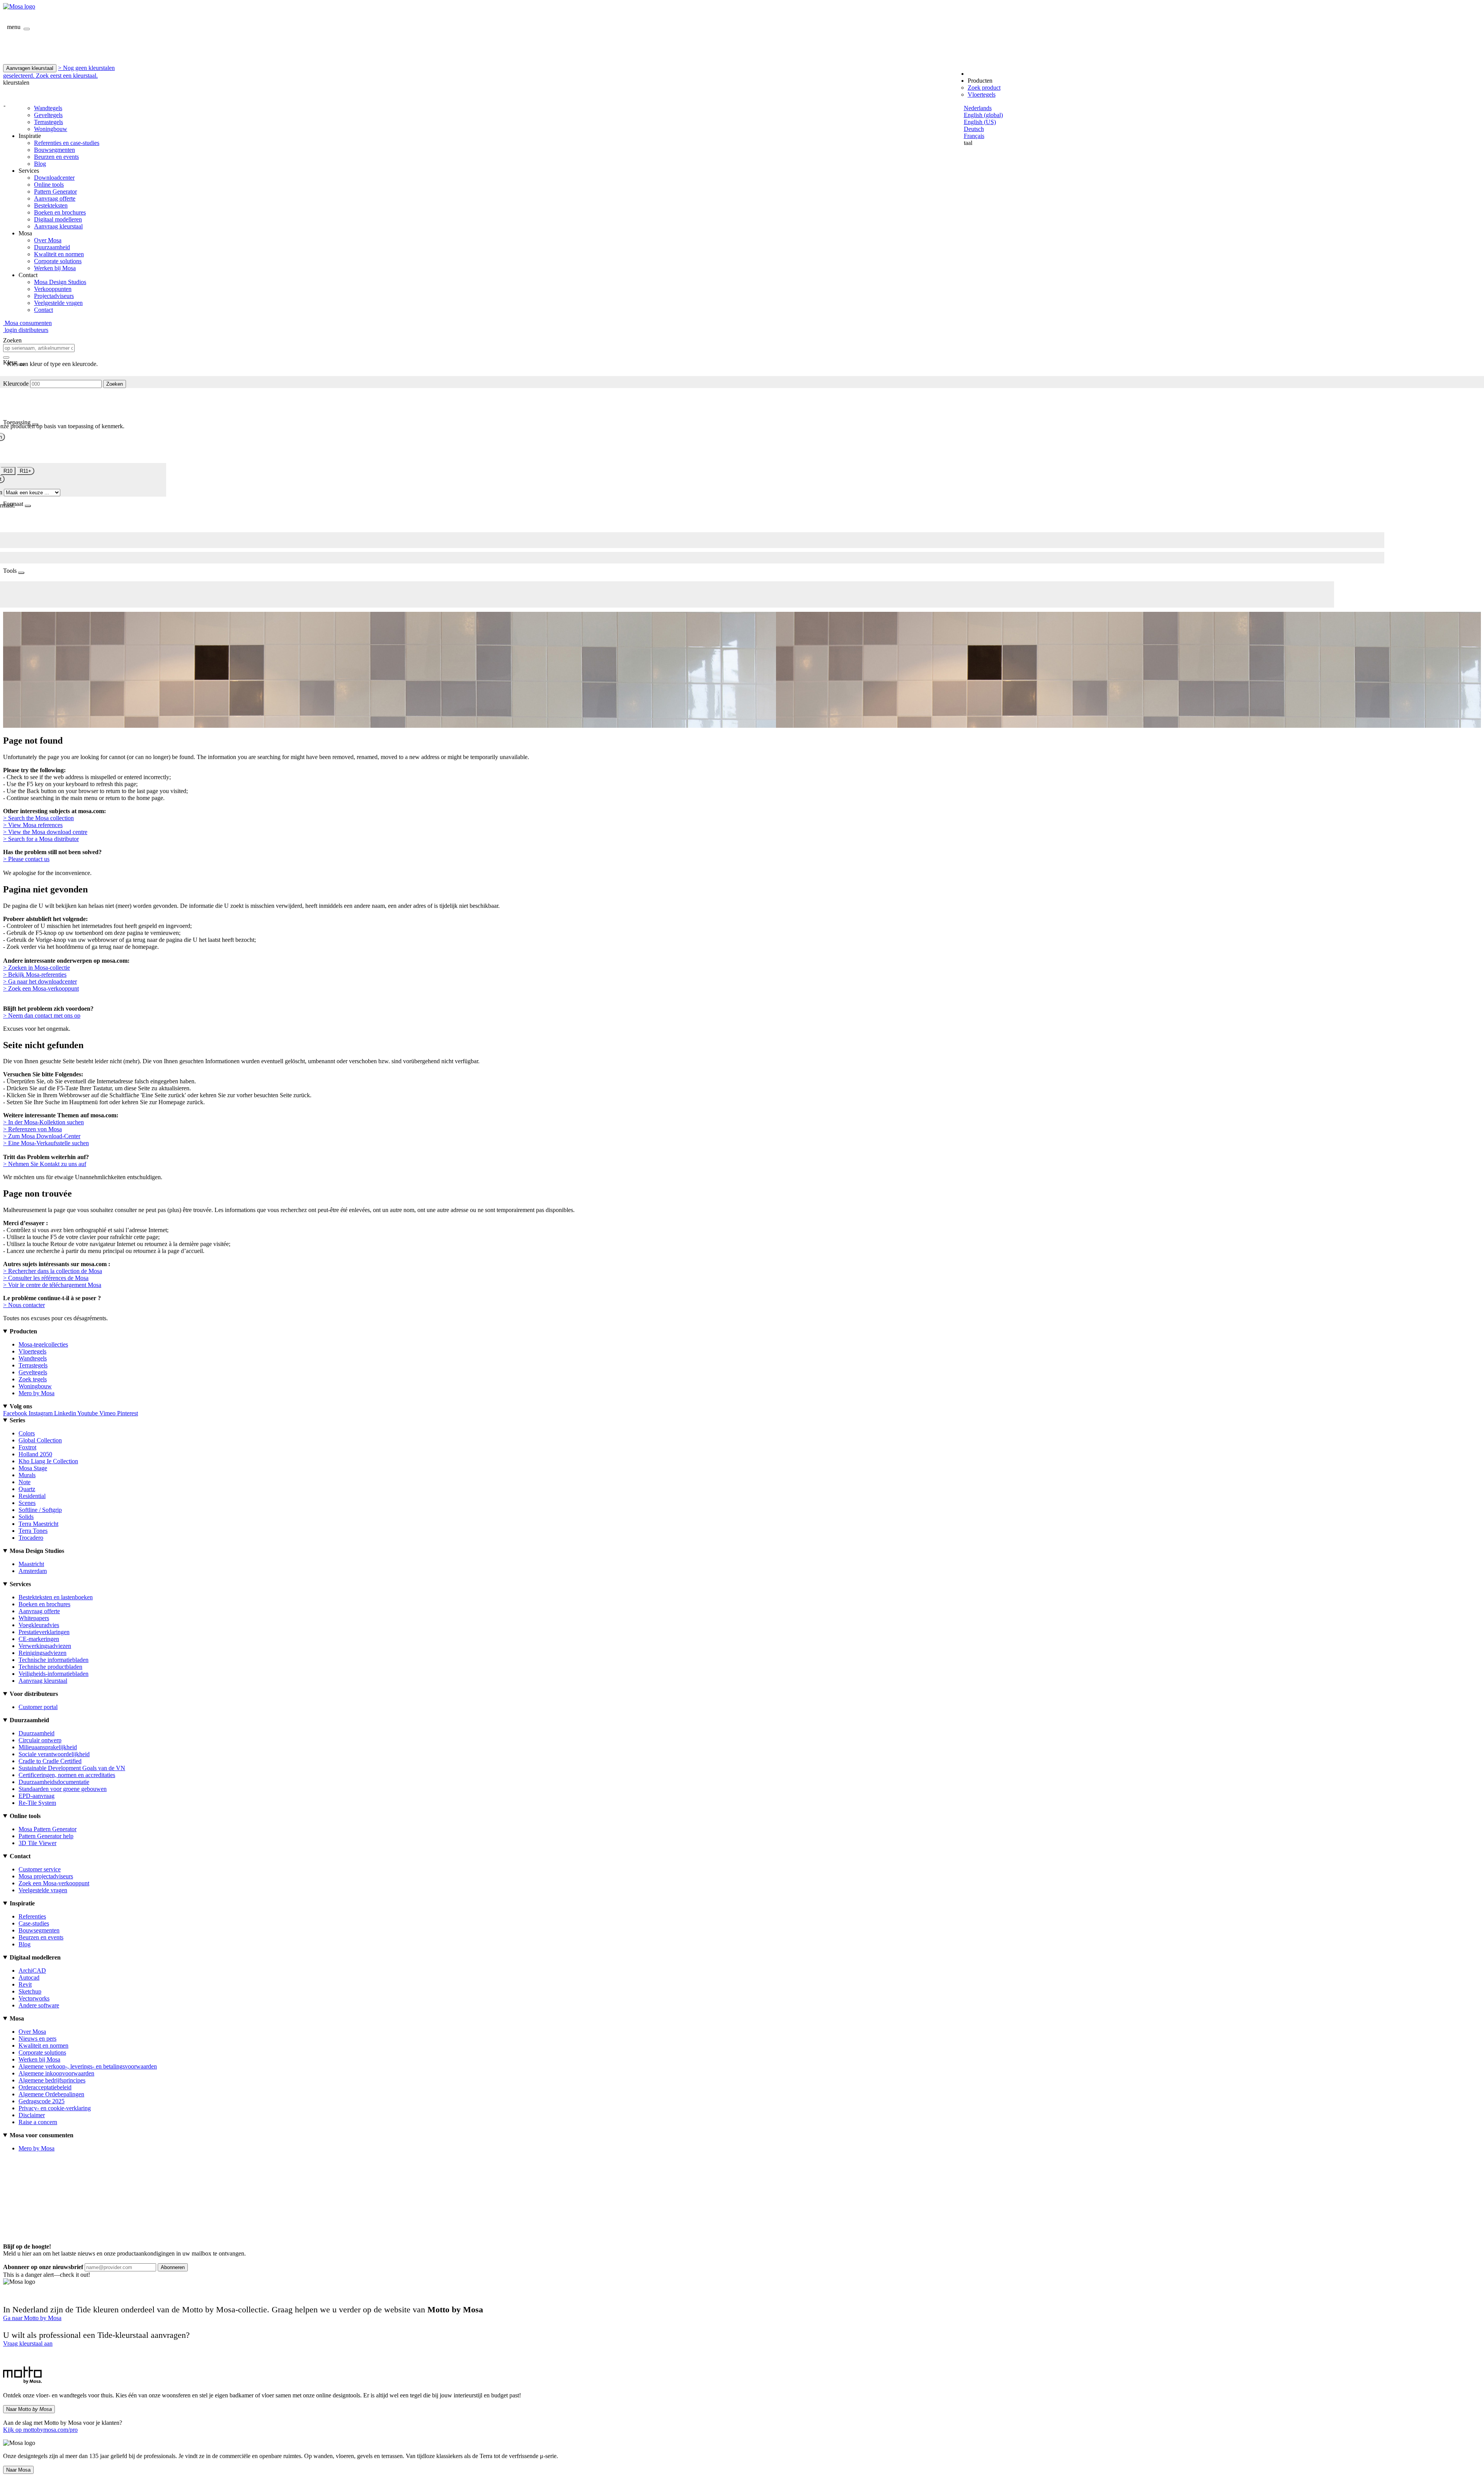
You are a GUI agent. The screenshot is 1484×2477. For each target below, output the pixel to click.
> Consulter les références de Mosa (46, 1278)
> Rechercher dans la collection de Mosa (53, 1271)
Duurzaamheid (52, 247)
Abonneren (173, 2267)
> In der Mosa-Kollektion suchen (43, 1122)
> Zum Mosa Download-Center (42, 1136)
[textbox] (39, 348)
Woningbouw (51, 129)
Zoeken (115, 384)
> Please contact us (26, 859)
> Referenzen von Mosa (32, 1129)
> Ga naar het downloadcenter (40, 981)
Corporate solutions (58, 261)
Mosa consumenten (27, 323)
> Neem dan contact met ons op (42, 1015)
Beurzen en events (56, 157)
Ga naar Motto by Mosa (32, 2318)
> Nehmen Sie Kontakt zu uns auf (45, 1164)
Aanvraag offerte (55, 198)
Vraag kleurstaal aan (28, 2343)
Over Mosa (48, 240)
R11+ (26, 471)
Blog (40, 164)
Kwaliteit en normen (59, 254)
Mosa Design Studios (60, 282)
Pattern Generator (55, 192)
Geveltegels (48, 115)
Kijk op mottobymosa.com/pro (40, 2430)
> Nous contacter (24, 1305)
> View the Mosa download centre (45, 832)
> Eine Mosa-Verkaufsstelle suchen (46, 1143)
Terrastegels (49, 122)
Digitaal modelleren (58, 219)
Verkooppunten (53, 289)
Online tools (49, 185)
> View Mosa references (33, 825)
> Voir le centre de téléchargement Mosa (52, 1285)
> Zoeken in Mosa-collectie (37, 968)
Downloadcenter (54, 178)
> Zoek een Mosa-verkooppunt (41, 988)
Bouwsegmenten (54, 150)
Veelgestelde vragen (58, 303)
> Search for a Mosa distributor (41, 839)
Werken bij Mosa (55, 268)
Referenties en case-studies (67, 143)
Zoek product (984, 88)
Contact (43, 310)
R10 (8, 471)
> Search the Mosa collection (38, 818)
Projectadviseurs (54, 296)
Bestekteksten (51, 205)
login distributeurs (26, 330)
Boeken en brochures (60, 212)
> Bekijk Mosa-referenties (35, 975)
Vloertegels (982, 94)
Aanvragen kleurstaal (30, 68)
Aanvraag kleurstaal (58, 226)
